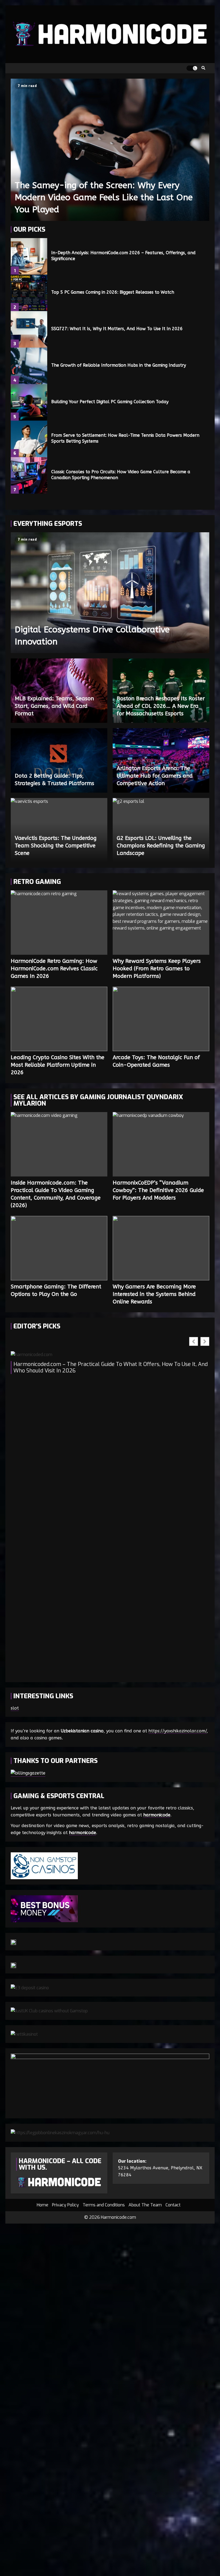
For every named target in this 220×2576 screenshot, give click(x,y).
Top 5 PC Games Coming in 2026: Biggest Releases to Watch (29, 293)
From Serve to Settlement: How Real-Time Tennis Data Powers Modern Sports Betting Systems (29, 439)
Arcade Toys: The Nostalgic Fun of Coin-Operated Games (161, 1019)
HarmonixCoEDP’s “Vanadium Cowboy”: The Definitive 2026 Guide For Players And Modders (161, 1144)
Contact (173, 2205)
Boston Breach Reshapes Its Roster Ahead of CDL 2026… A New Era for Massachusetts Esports (161, 706)
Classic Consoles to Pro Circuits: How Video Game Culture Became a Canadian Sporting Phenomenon (29, 475)
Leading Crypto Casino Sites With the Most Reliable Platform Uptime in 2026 (59, 1019)
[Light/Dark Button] (192, 68)
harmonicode (157, 1815)
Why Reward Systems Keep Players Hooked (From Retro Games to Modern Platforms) (161, 923)
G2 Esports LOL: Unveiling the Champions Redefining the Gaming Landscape (161, 846)
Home (43, 2205)
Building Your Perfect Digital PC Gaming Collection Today (29, 402)
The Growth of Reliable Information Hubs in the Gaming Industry (29, 366)
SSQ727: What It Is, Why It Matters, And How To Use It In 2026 (29, 329)
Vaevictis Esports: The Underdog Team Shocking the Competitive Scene (56, 846)
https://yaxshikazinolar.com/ (177, 1731)
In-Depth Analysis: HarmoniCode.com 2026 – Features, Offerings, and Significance (29, 256)
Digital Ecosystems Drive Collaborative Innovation (110, 593)
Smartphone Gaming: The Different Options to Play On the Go (59, 1248)
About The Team (145, 2205)
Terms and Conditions (104, 2205)
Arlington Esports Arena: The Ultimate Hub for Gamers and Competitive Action (155, 776)
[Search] (203, 68)
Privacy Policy (65, 2205)
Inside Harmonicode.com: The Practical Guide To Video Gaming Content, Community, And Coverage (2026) (59, 1144)
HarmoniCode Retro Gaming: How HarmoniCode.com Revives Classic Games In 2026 (59, 923)
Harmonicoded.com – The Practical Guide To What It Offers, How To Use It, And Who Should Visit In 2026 (111, 1368)
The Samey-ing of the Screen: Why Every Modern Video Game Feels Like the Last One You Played (110, 150)
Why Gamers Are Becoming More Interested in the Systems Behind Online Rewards (161, 1248)
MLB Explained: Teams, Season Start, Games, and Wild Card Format (54, 706)
